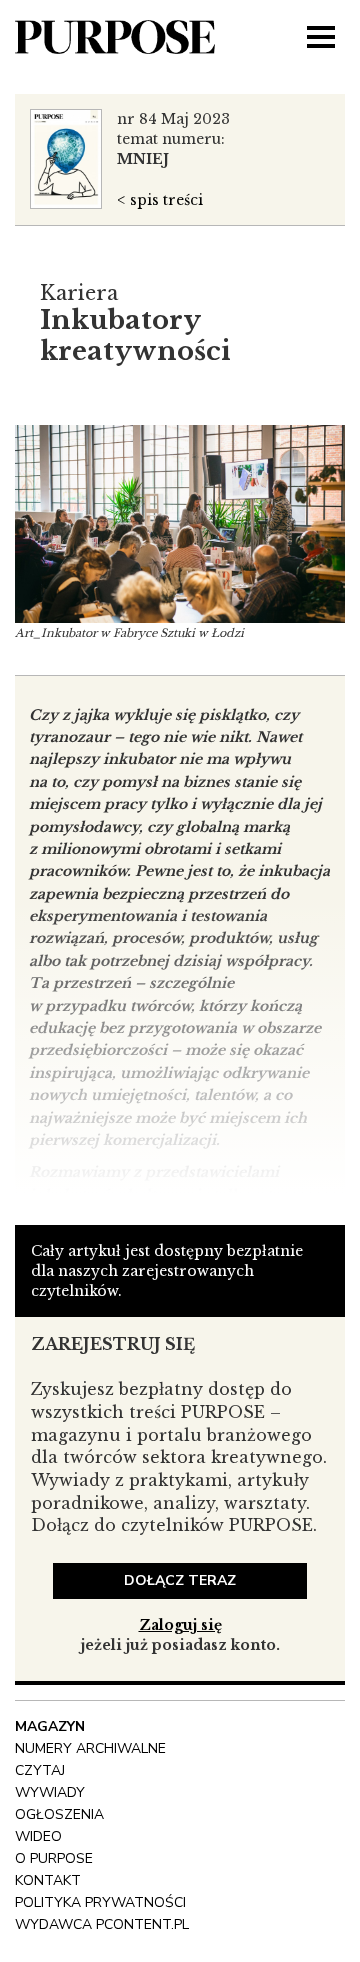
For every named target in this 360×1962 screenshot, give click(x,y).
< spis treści (160, 200)
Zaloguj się (180, 1625)
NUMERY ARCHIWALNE (90, 1748)
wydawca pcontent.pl (102, 1924)
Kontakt (48, 1880)
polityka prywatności (100, 1902)
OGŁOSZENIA (59, 1814)
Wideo (38, 1836)
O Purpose (54, 1858)
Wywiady (50, 1792)
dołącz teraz (180, 1580)
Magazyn (50, 1726)
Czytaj (40, 1770)
